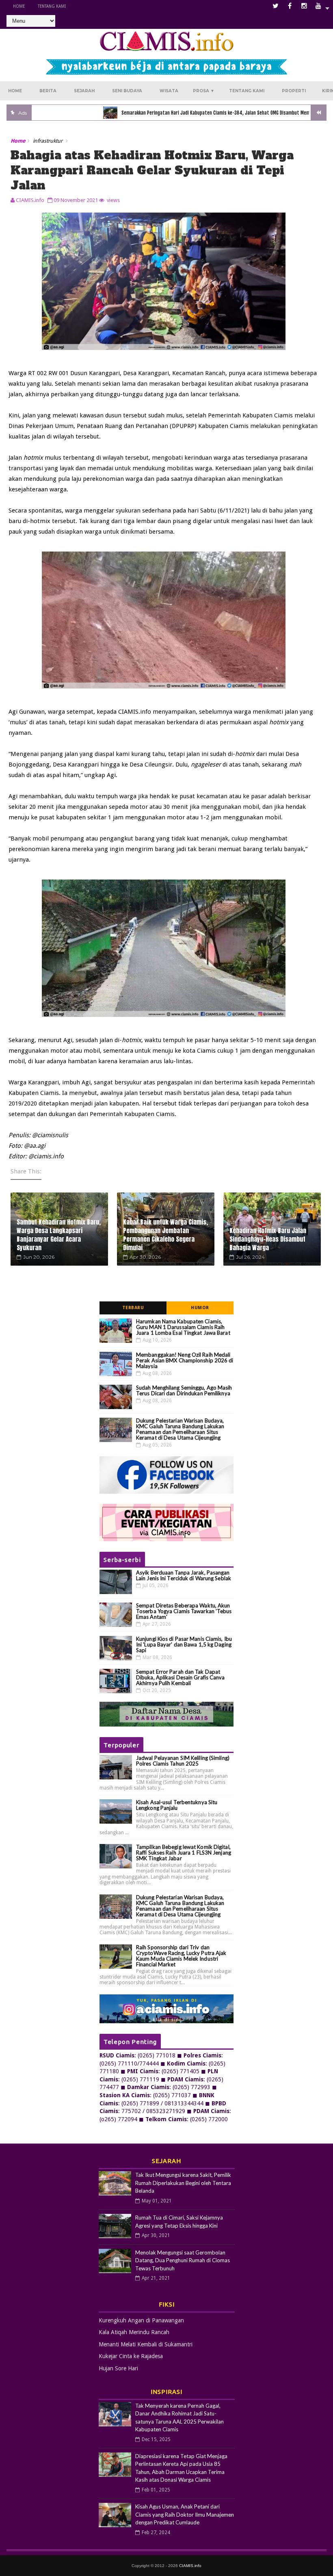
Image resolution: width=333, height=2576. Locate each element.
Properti (294, 91)
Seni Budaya (127, 91)
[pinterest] (318, 6)
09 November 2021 (76, 200)
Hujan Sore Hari (118, 2368)
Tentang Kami (52, 6)
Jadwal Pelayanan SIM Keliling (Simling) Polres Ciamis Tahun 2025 (183, 1761)
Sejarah (84, 91)
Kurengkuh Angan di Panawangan (141, 2320)
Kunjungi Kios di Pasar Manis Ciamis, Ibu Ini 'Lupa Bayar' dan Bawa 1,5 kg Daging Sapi (184, 1644)
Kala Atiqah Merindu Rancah (134, 2332)
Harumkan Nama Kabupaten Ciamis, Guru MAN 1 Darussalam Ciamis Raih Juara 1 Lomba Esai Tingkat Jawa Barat (183, 1327)
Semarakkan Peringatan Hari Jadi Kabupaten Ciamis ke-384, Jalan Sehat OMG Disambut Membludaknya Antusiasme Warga (206, 113)
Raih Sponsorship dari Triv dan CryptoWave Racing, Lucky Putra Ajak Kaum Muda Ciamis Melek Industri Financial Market (181, 1956)
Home (19, 6)
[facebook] (290, 6)
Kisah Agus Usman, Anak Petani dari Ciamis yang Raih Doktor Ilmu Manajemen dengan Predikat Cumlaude (185, 2514)
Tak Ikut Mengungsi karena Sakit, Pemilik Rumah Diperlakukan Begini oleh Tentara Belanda (183, 2183)
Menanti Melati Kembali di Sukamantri (146, 2344)
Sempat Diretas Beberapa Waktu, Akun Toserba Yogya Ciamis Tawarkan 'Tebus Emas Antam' (184, 1611)
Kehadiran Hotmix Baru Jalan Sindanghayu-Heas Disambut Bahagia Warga (268, 1239)
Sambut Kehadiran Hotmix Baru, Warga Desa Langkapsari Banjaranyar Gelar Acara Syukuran (59, 1235)
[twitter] (276, 6)
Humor (200, 1308)
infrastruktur (48, 141)
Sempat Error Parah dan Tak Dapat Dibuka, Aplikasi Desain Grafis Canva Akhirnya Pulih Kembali (181, 1677)
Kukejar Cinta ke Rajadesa (131, 2356)
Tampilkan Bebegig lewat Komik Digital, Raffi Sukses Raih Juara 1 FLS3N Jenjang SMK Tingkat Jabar (184, 1853)
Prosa (204, 91)
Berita (48, 91)
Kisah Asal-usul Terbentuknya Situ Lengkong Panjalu (177, 1805)
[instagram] (304, 6)
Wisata (169, 91)
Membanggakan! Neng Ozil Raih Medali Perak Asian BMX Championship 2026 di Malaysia (185, 1360)
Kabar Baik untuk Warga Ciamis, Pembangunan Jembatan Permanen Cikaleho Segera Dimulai (165, 1235)
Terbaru (133, 1308)
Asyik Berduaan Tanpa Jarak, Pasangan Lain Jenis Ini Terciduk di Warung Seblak (184, 1575)
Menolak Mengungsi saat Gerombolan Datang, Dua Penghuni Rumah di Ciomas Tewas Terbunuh (183, 2260)
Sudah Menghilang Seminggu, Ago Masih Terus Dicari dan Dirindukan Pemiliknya (184, 1390)
